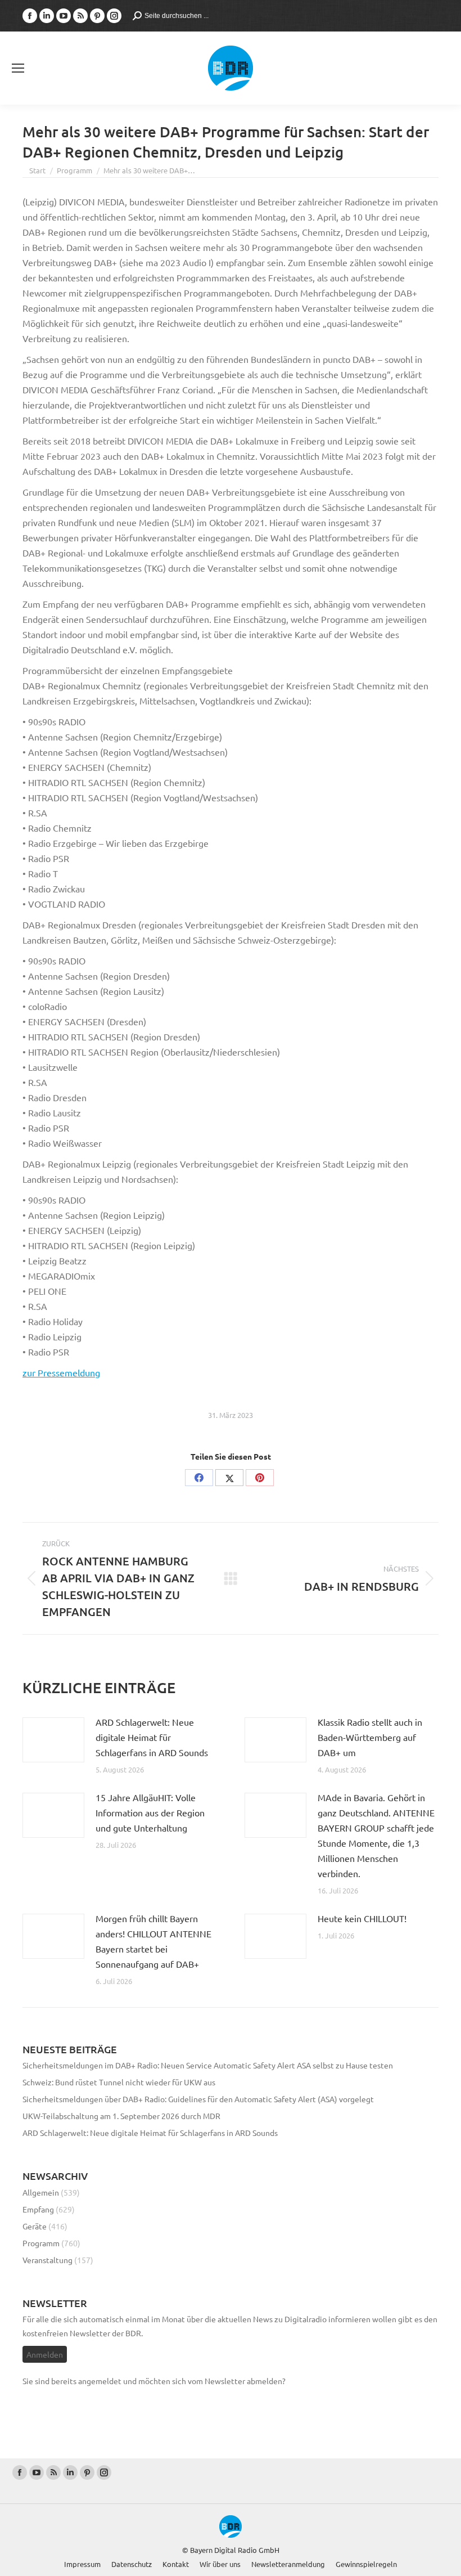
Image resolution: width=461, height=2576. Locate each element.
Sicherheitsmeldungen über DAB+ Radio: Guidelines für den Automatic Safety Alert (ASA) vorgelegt (198, 2099)
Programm (41, 2243)
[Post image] (53, 1740)
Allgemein (41, 2192)
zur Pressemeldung (61, 1372)
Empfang (38, 2209)
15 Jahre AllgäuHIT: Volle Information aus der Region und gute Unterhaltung (150, 1812)
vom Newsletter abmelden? (237, 2381)
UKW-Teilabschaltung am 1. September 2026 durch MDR (121, 2116)
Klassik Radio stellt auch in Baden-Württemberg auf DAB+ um (370, 1737)
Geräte (35, 2226)
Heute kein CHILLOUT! (362, 1918)
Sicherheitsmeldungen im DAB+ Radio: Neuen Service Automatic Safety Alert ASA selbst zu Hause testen (208, 2065)
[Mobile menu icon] (18, 68)
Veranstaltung (48, 2260)
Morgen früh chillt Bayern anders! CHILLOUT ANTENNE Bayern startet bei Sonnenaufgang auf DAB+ (153, 1941)
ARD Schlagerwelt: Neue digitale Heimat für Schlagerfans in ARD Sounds (152, 1737)
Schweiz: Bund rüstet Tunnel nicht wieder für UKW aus (119, 2082)
